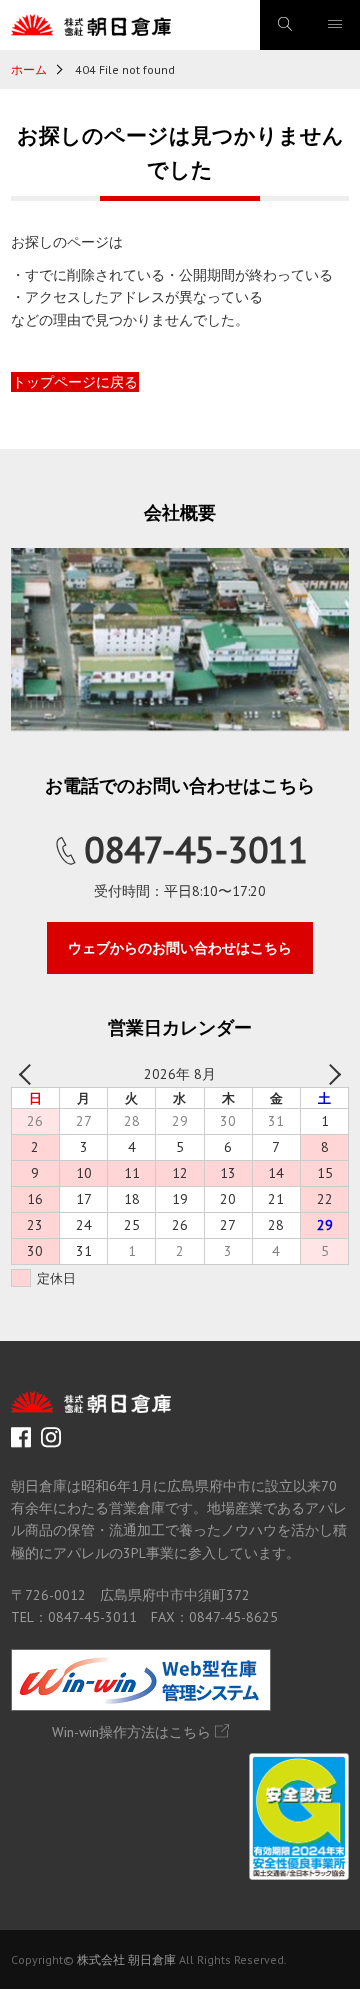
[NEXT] (330, 1074)
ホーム (29, 69)
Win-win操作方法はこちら (131, 1732)
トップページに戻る (75, 382)
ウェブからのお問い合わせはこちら (180, 948)
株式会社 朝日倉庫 (126, 1959)
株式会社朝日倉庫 (91, 25)
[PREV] (30, 1074)
